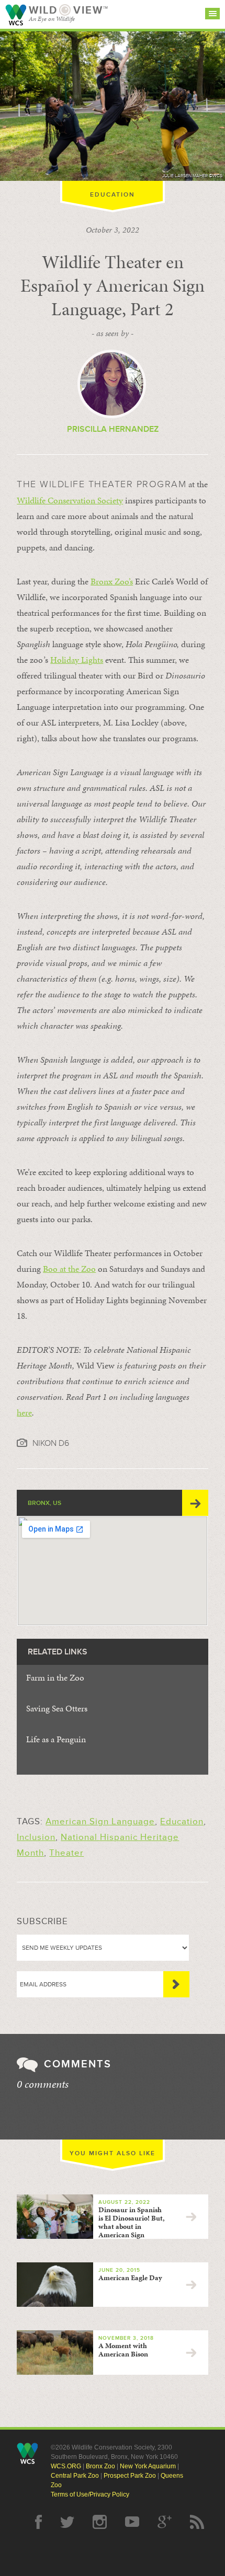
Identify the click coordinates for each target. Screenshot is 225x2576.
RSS (197, 2522)
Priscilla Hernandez (113, 429)
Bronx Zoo (100, 2466)
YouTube (132, 2522)
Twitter (67, 2522)
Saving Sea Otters (57, 1708)
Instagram (100, 2522)
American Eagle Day (130, 2278)
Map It (195, 1503)
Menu (212, 14)
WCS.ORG (66, 2466)
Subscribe (176, 1984)
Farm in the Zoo (55, 1677)
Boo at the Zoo (69, 1269)
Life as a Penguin (56, 1739)
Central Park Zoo (75, 2476)
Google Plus (165, 2522)
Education (113, 195)
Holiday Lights (77, 660)
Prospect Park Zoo (130, 2476)
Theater (66, 1853)
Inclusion (36, 1837)
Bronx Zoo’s (112, 581)
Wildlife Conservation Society (16, 15)
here (24, 1412)
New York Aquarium (148, 2466)
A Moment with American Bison (123, 2350)
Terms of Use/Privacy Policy (90, 2494)
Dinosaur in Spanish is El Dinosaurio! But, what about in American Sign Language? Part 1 (97, 2222)
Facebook (38, 2522)
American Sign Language (100, 1821)
